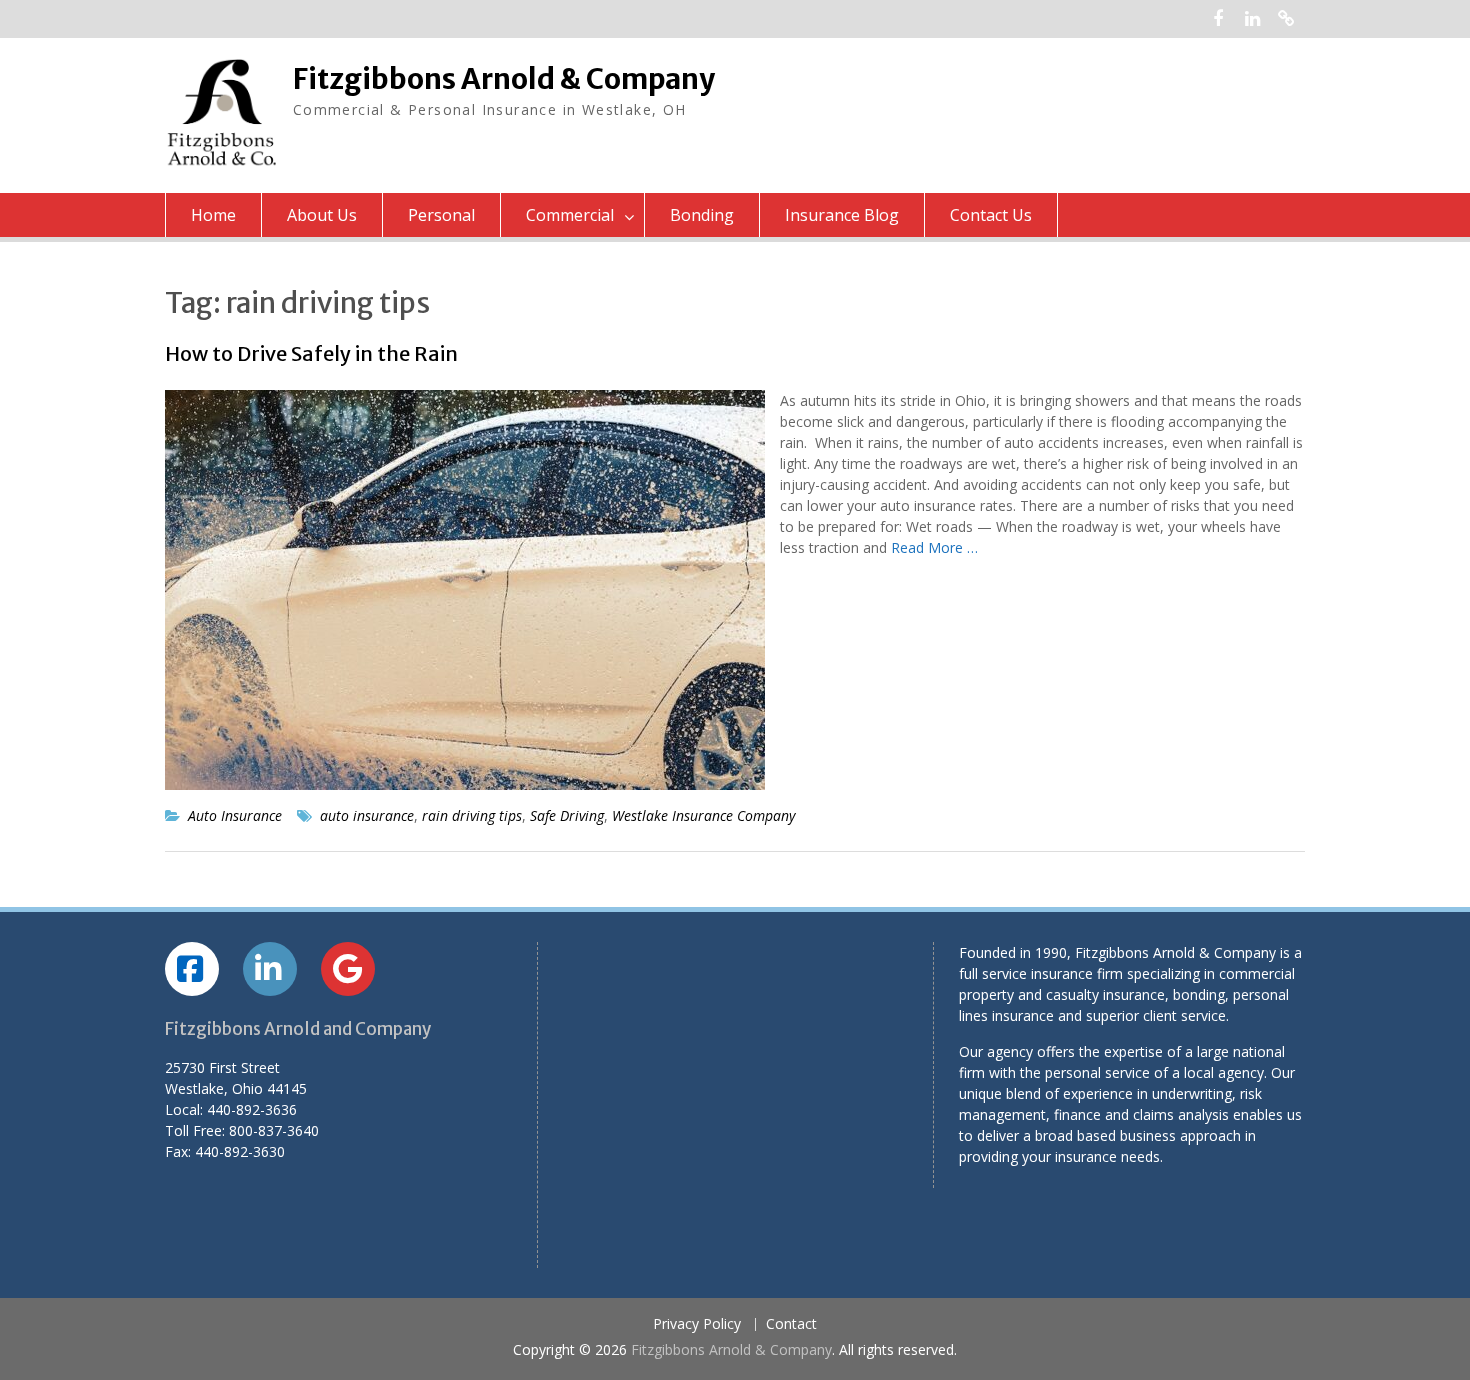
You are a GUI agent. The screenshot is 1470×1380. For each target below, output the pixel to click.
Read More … (934, 547)
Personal (441, 215)
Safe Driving (567, 815)
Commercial (570, 215)
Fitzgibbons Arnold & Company (504, 79)
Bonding (702, 215)
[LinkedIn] (1252, 18)
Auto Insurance (235, 815)
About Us (322, 215)
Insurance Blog (842, 215)
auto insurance (367, 815)
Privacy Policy (697, 1324)
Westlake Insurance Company (703, 815)
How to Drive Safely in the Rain (311, 353)
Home (213, 215)
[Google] (1286, 18)
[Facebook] (1218, 18)
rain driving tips (472, 815)
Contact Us (991, 215)
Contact (791, 1324)
